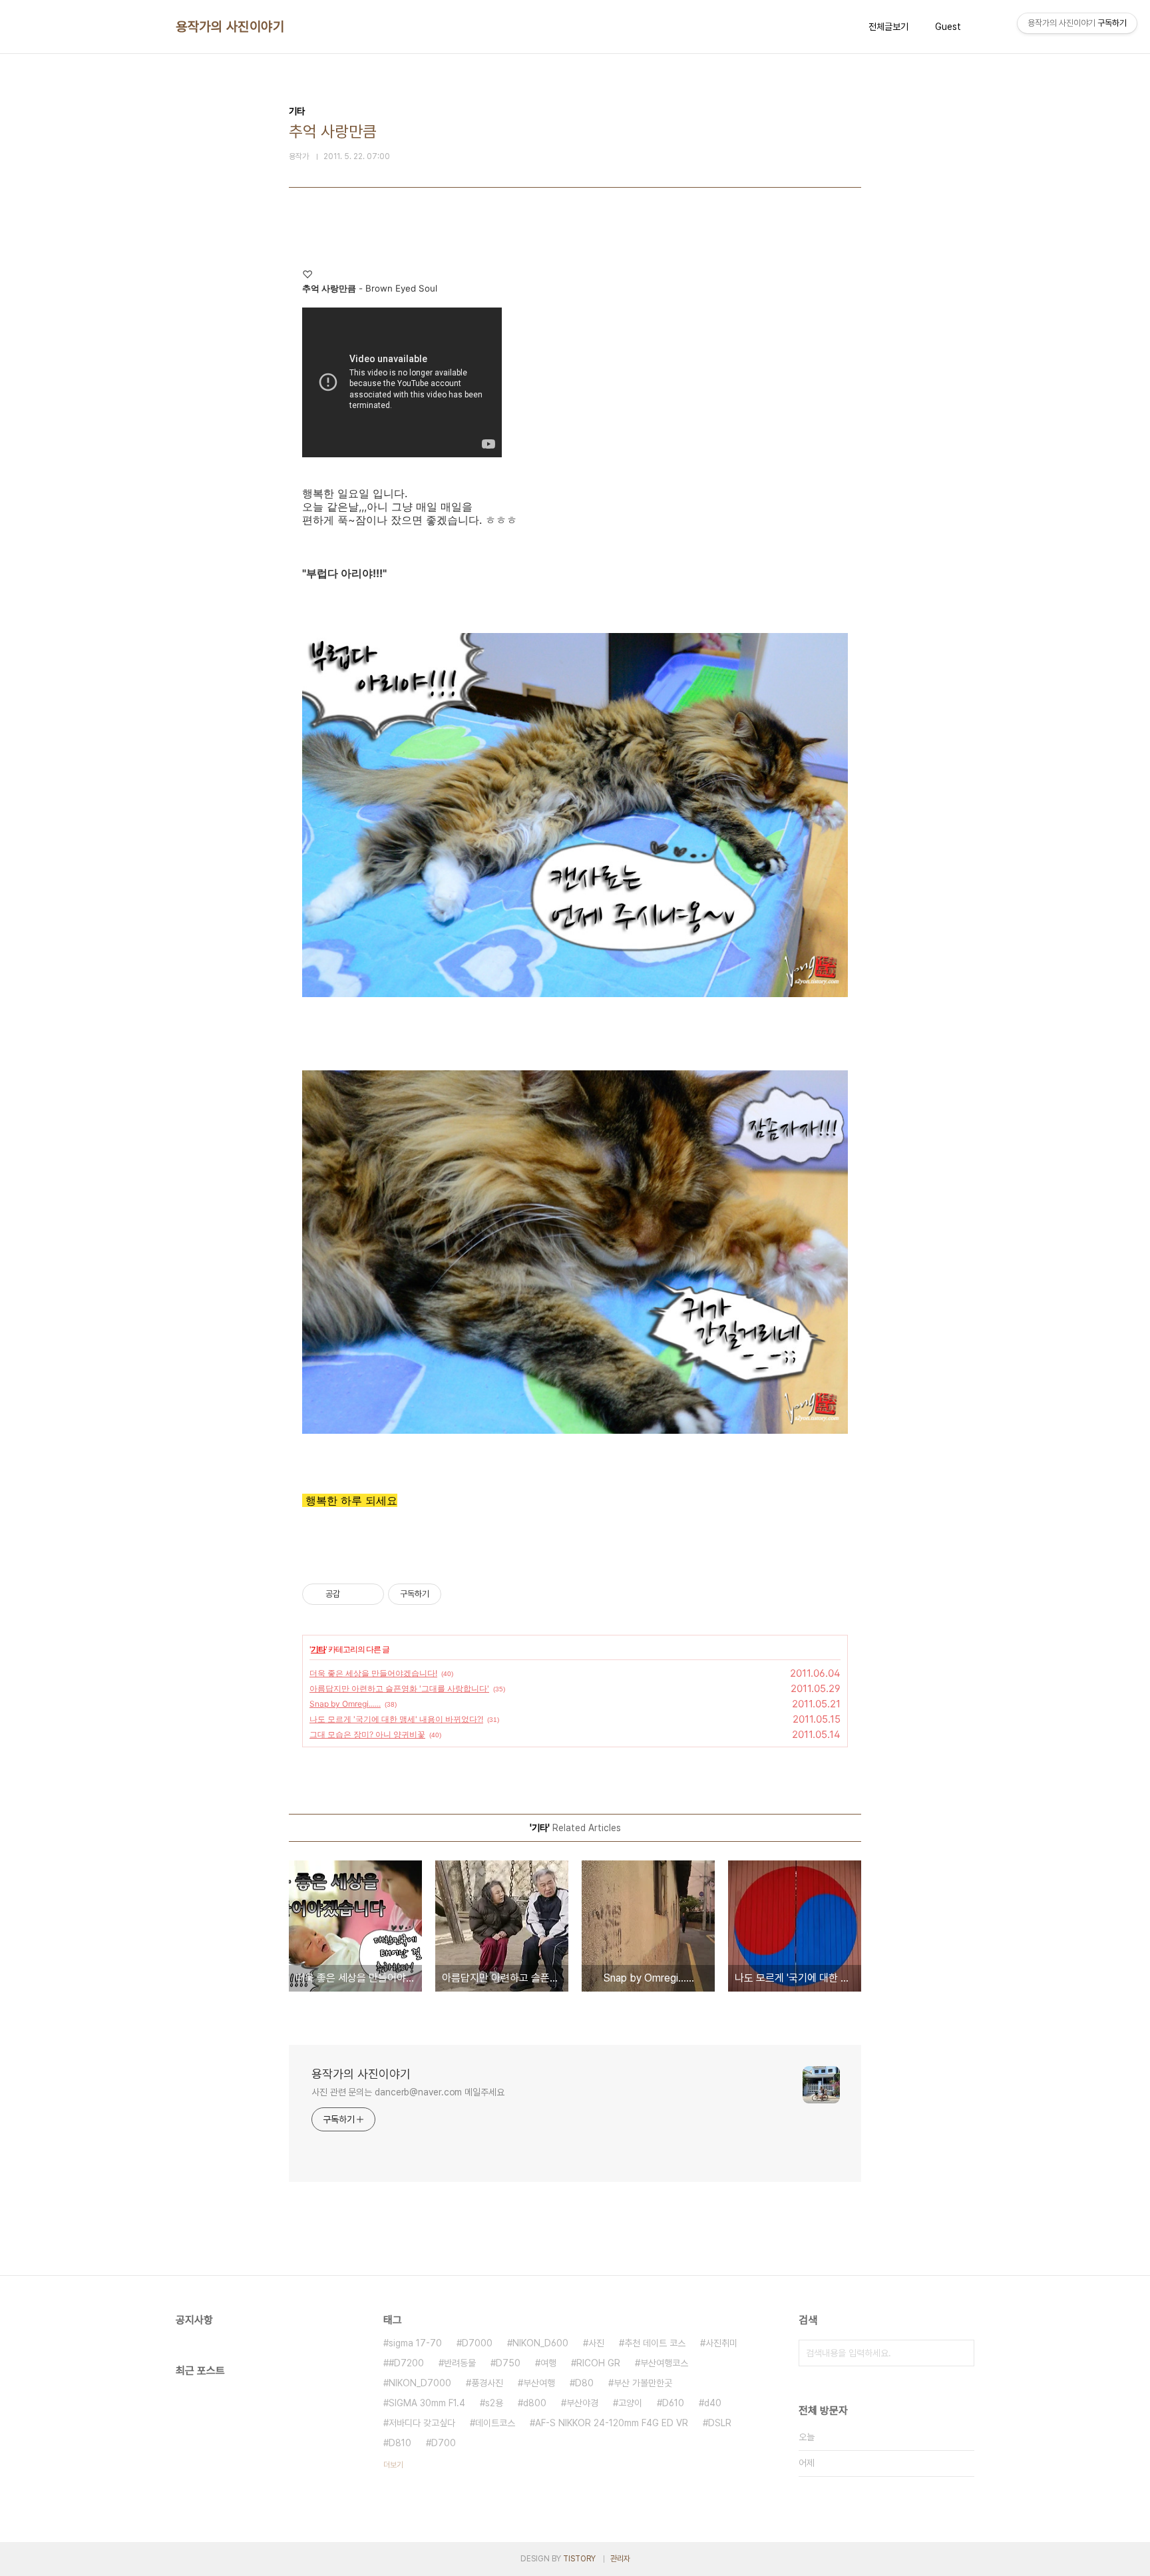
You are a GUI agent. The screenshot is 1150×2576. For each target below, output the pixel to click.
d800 (535, 2403)
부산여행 (539, 2383)
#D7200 (406, 2363)
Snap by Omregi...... (345, 1704)
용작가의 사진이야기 (230, 27)
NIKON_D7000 (420, 2383)
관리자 (620, 2559)
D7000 (477, 2343)
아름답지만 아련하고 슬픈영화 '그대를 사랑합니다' (399, 1688)
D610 (673, 2403)
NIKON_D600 (540, 2343)
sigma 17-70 (415, 2343)
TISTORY (579, 2559)
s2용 (494, 2403)
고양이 (630, 2403)
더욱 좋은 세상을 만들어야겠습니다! (373, 1673)
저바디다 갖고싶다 (422, 2423)
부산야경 (582, 2403)
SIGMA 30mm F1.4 (427, 2403)
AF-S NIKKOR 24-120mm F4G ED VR (612, 2423)
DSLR (720, 2423)
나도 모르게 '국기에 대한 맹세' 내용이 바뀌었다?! (396, 1719)
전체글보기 (888, 27)
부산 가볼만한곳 (643, 2383)
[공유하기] (352, 1594)
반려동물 (460, 2363)
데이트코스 (495, 2423)
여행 (548, 2363)
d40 (713, 2403)
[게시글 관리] (369, 1594)
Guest (948, 27)
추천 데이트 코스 (655, 2343)
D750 (508, 2363)
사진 (596, 2343)
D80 (584, 2383)
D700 (444, 2443)
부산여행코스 (664, 2363)
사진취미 (721, 2343)
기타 (318, 1649)
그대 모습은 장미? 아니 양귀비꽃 (367, 1734)
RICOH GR (598, 2363)
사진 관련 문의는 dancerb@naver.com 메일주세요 (408, 2092)
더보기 (393, 2465)
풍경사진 (487, 2383)
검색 (961, 2353)
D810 (400, 2443)
